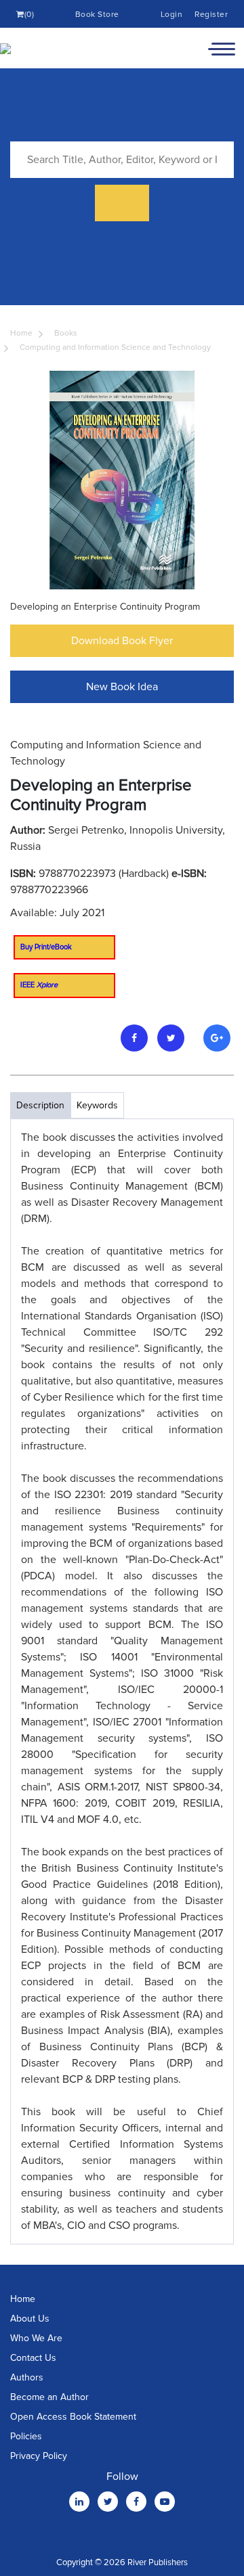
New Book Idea (122, 687)
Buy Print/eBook (46, 947)
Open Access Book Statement (73, 2417)
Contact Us (33, 2358)
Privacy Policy (39, 2456)
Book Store (97, 15)
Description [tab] (40, 1105)
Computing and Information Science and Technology (115, 347)
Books (66, 333)
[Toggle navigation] (222, 48)
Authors (27, 2377)
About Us (30, 2319)
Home (21, 333)
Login (172, 15)
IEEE (39, 985)
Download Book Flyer (122, 641)
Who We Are (36, 2338)
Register (211, 15)
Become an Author (49, 2397)
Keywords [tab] (97, 1105)
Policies (26, 2436)
